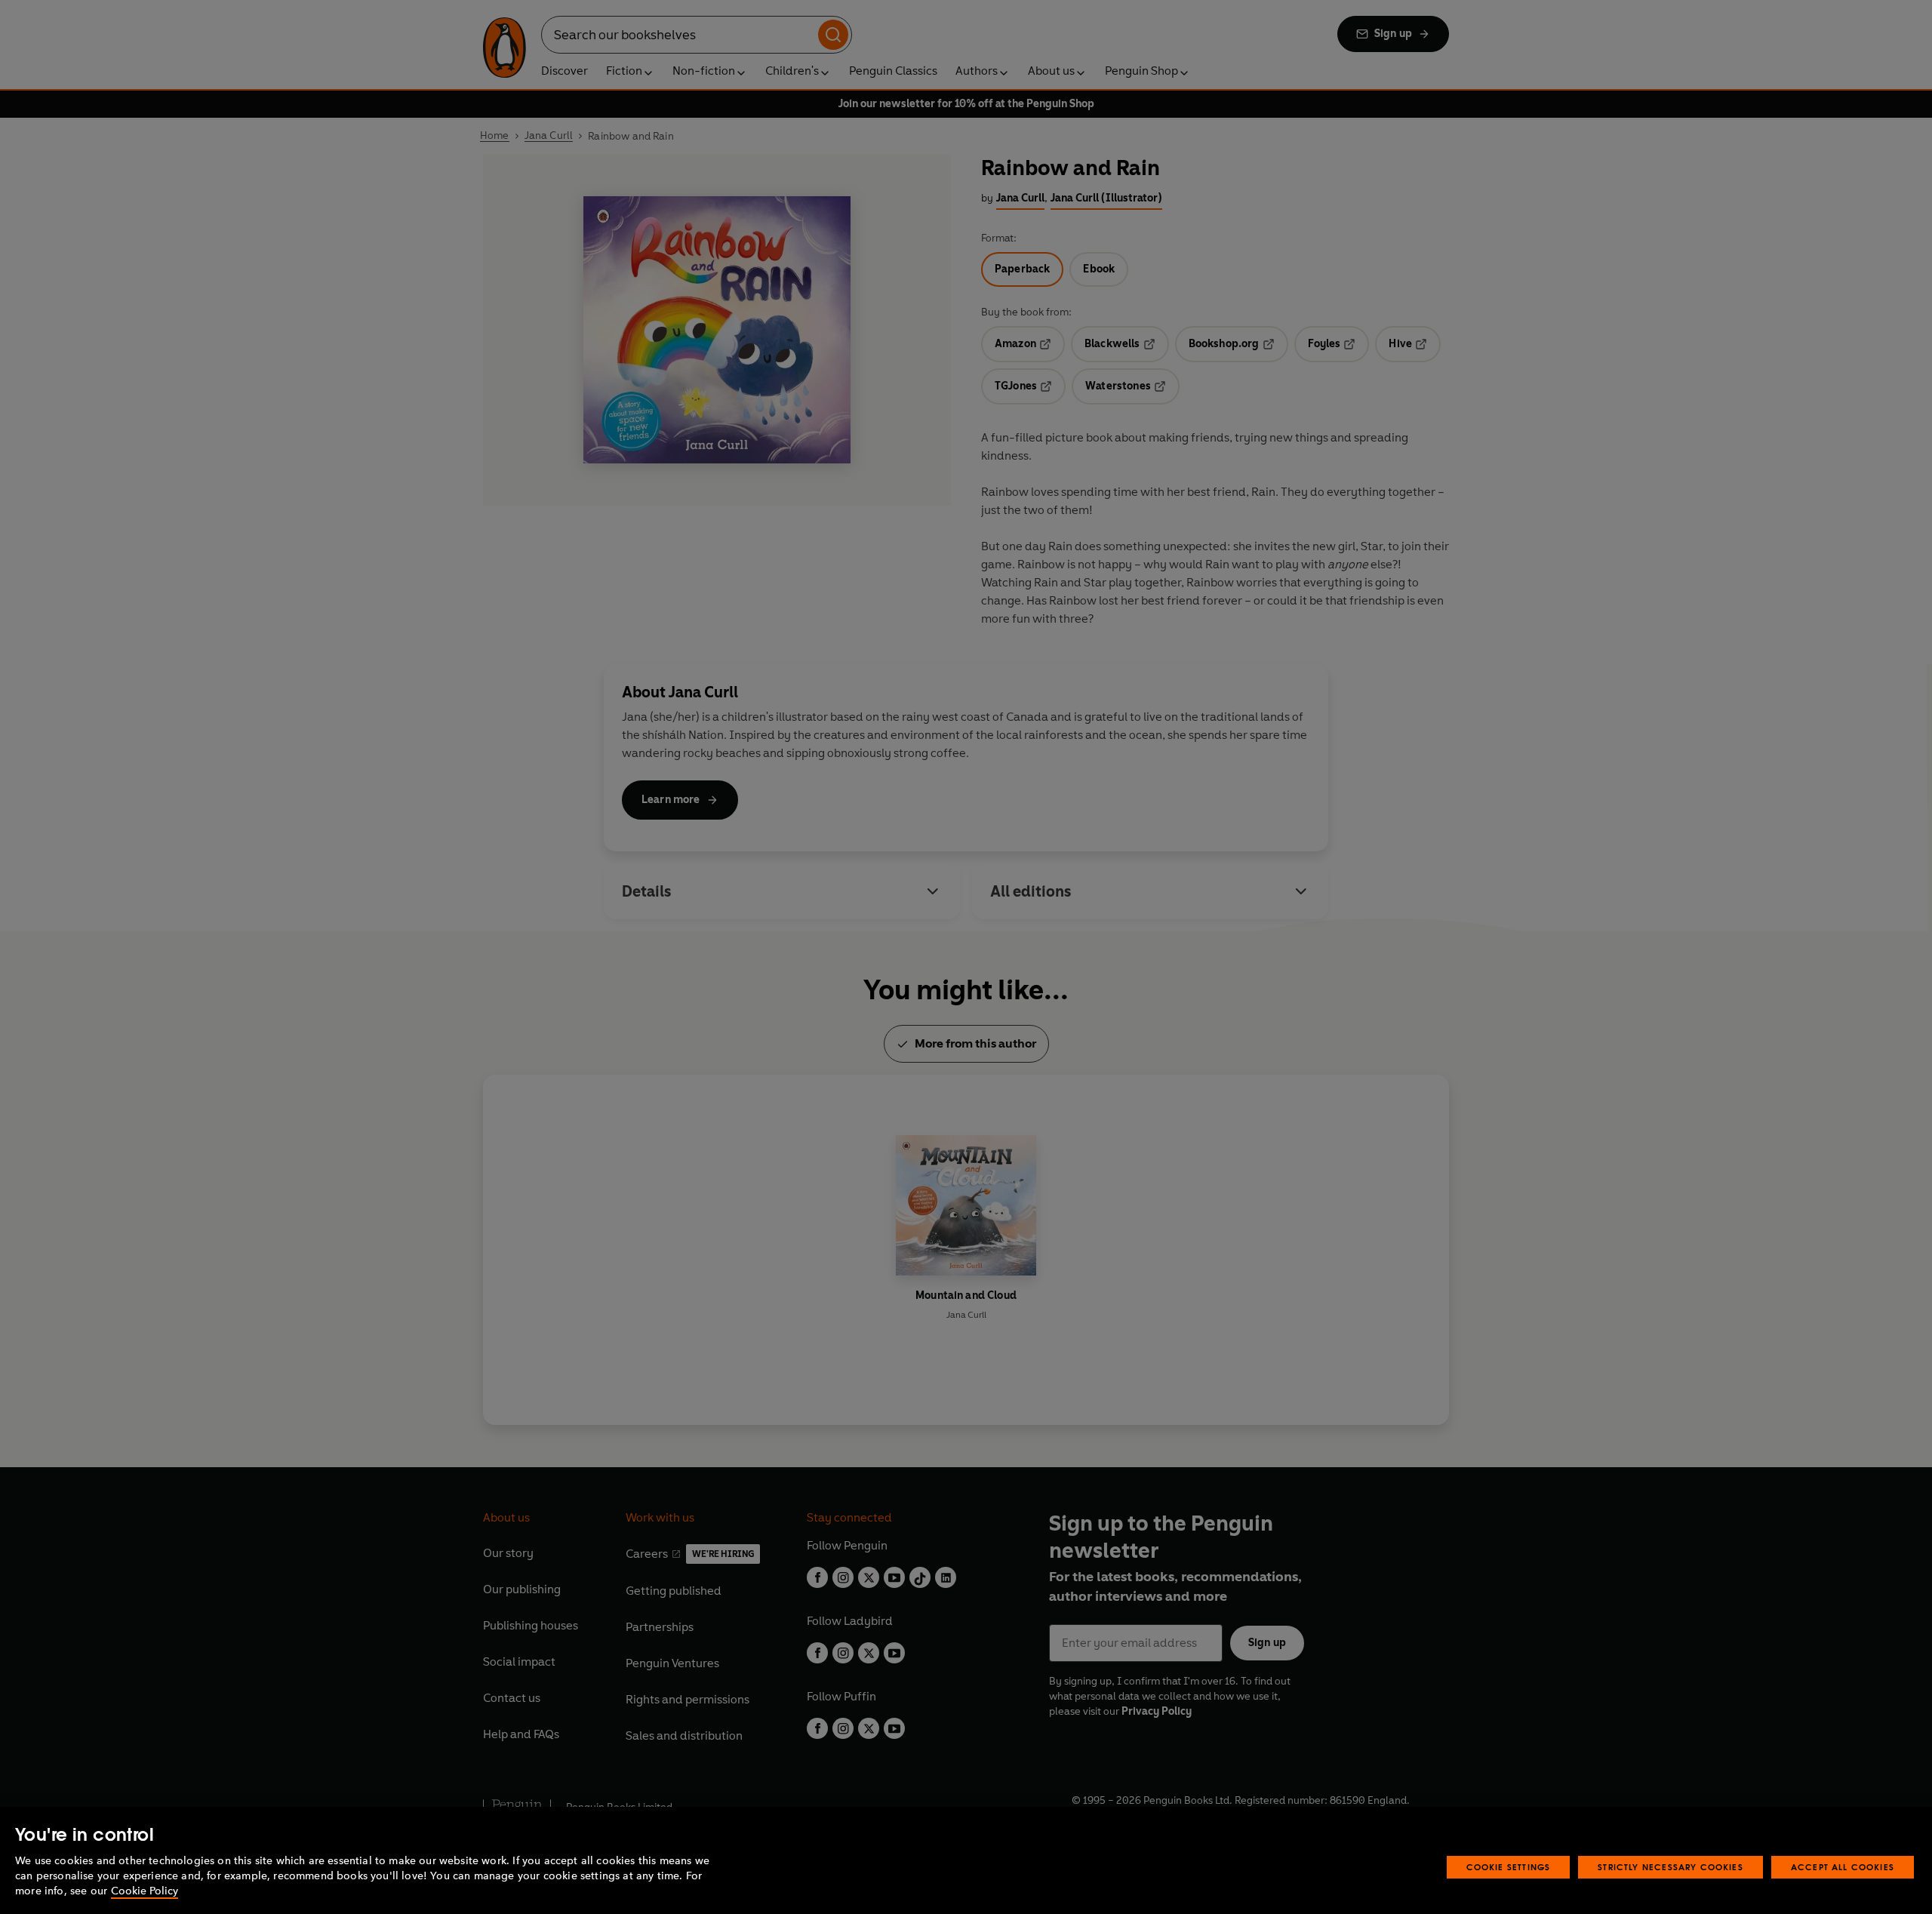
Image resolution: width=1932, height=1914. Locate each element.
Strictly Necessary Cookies (1671, 1867)
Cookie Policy (145, 1891)
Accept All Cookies (1843, 1867)
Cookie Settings (1509, 1867)
